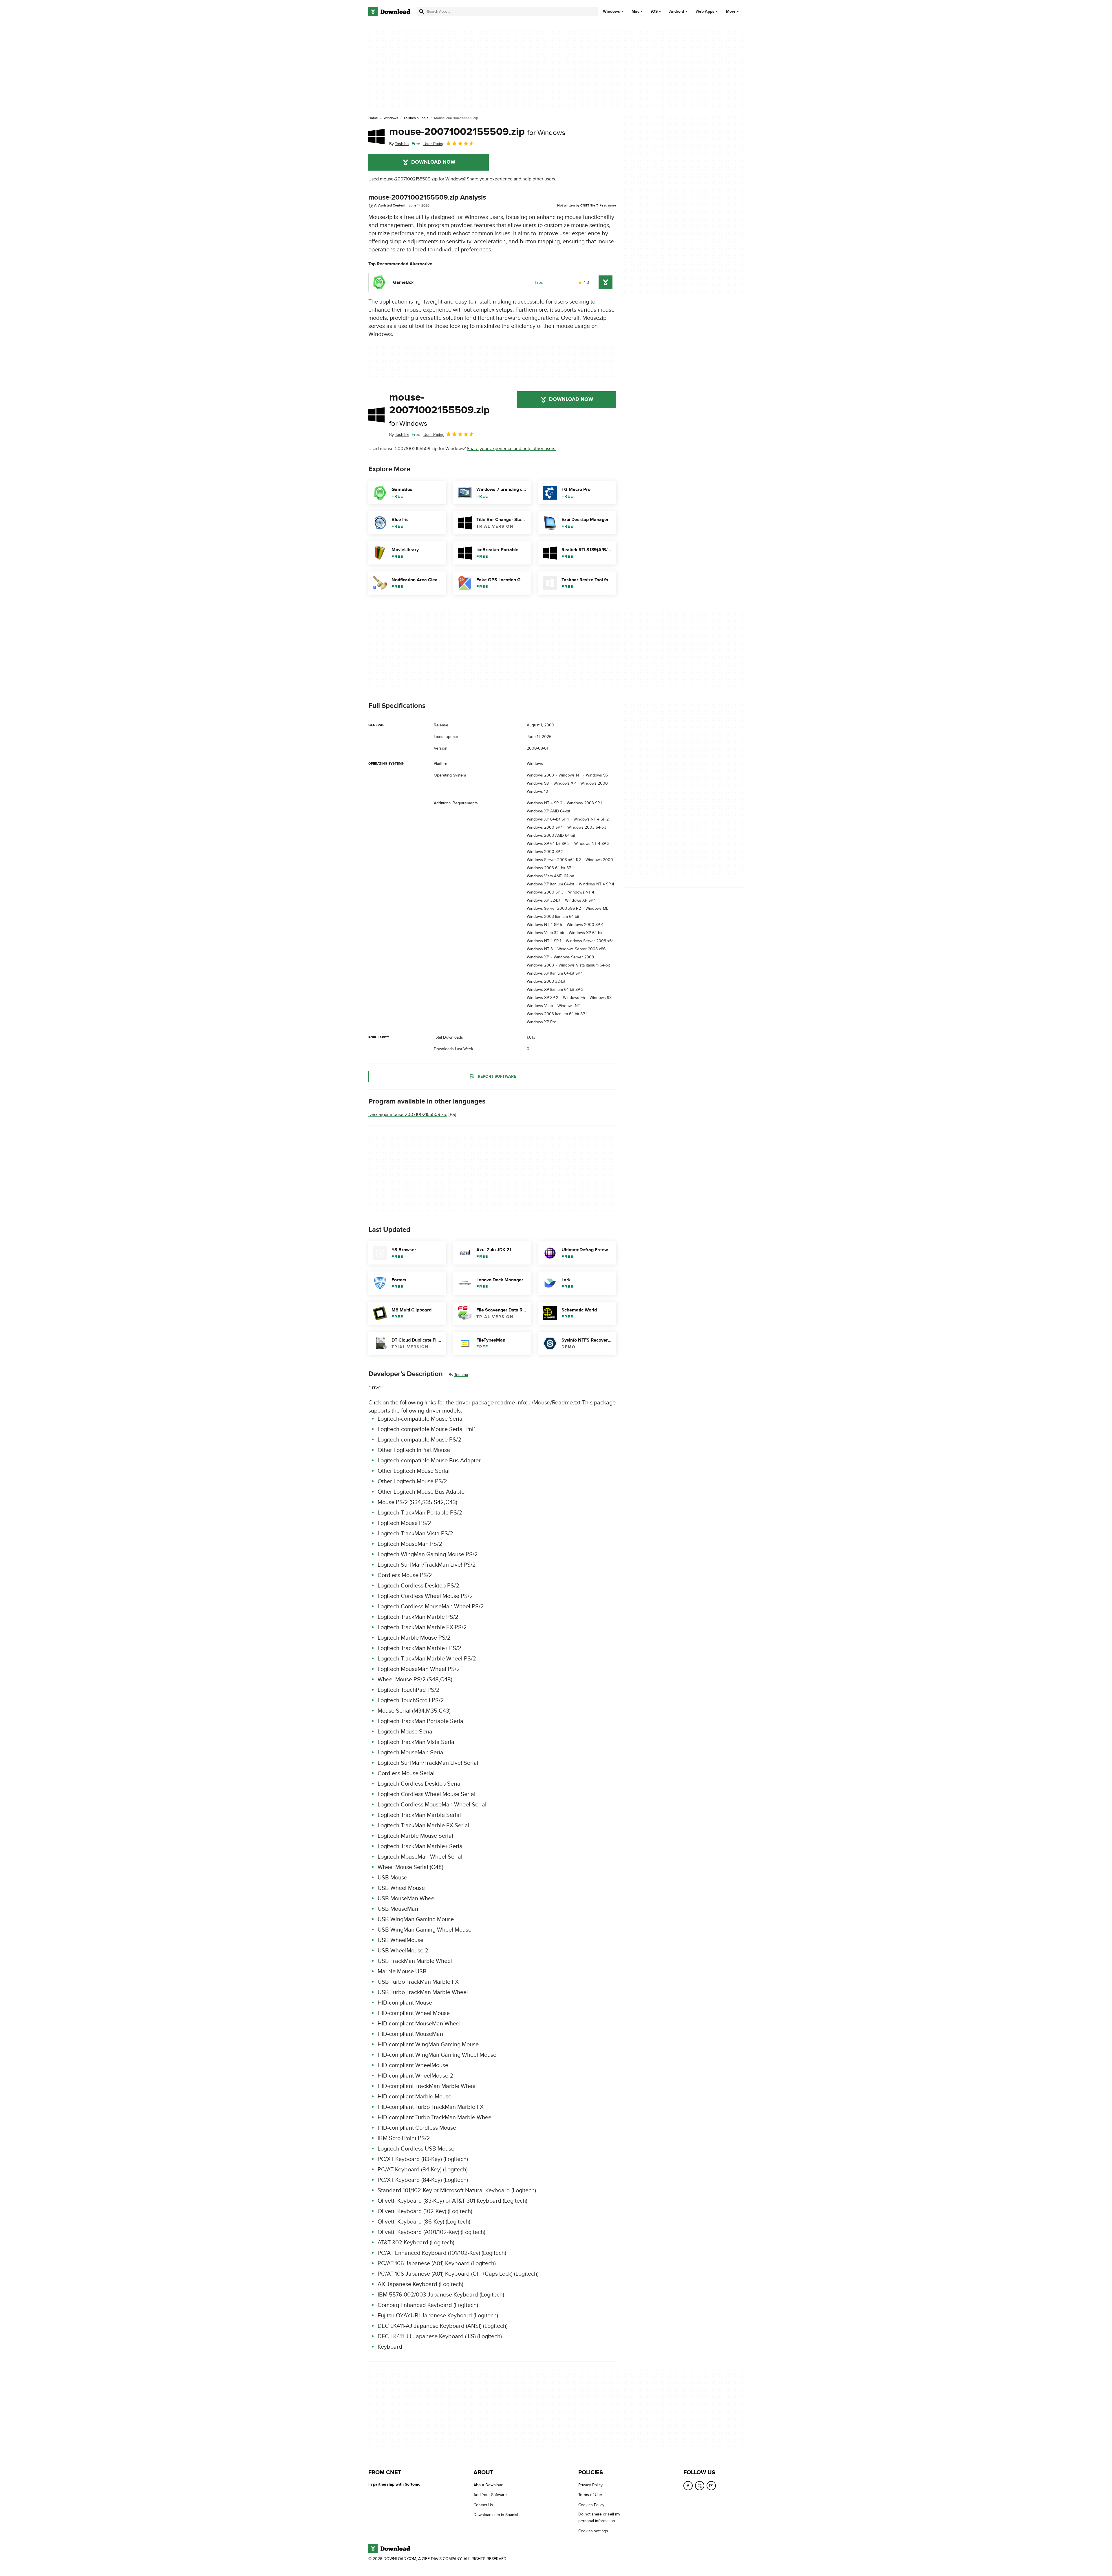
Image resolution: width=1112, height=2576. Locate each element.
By (399, 144)
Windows (611, 12)
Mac (635, 12)
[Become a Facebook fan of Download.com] (688, 2486)
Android (677, 12)
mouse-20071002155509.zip (477, 132)
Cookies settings (593, 2531)
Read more (608, 205)
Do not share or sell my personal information (599, 2517)
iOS (654, 12)
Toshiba (461, 1375)
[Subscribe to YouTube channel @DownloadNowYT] (711, 2486)
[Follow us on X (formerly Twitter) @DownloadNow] (700, 2486)
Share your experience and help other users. (512, 179)
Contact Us (483, 2505)
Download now (433, 162)
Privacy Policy (590, 2485)
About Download (488, 2485)
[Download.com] (389, 12)
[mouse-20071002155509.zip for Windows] (376, 136)
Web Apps (705, 12)
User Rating (434, 144)
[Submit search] (422, 12)
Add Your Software (490, 2495)
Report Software (497, 1076)
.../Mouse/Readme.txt (554, 1403)
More (731, 11)
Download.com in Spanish (496, 2515)
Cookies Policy (591, 2505)
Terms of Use (590, 2495)
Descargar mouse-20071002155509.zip (408, 1115)
